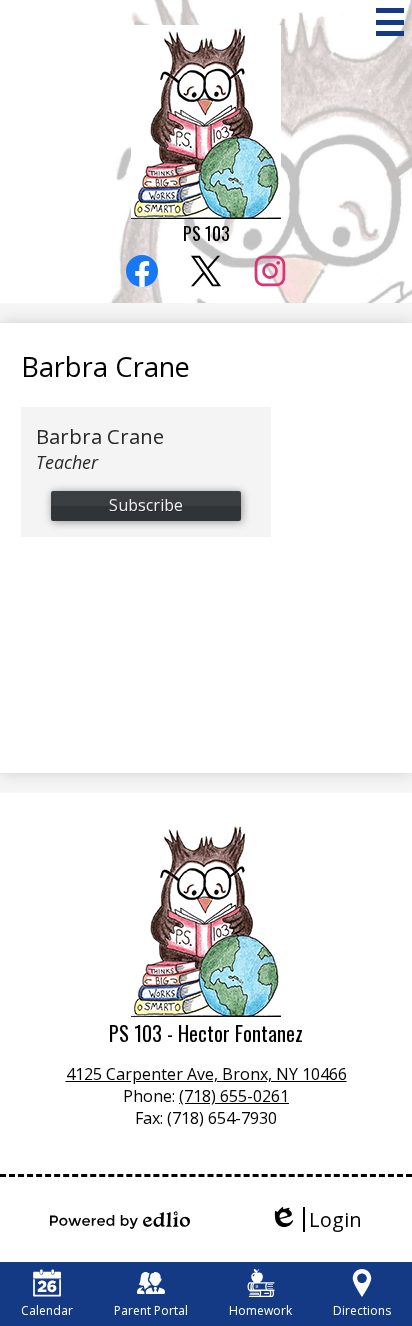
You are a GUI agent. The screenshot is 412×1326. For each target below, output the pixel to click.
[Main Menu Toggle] (390, 22)
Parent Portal (151, 1310)
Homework (260, 1310)
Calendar (47, 1310)
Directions (362, 1310)
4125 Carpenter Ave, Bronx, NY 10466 (206, 1074)
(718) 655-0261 (234, 1096)
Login (315, 1219)
